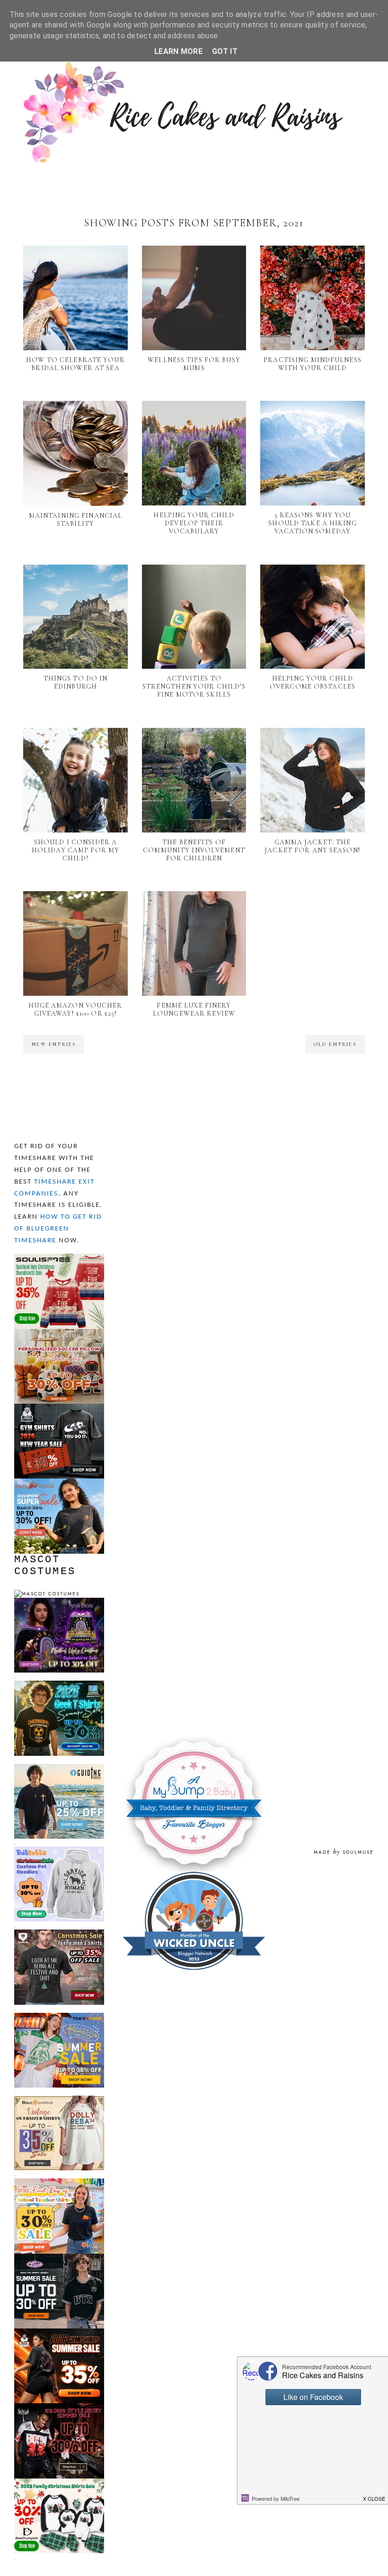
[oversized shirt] (59, 2100)
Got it (225, 51)
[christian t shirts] (59, 1768)
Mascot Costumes (45, 1566)
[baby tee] (59, 2258)
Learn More (178, 51)
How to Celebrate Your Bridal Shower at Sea (75, 364)
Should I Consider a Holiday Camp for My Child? (75, 850)
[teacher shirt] (59, 2182)
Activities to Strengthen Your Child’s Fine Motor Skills (194, 686)
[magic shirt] (59, 1602)
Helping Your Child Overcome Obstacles (313, 682)
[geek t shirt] (59, 1685)
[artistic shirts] (59, 1258)
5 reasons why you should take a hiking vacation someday (312, 523)
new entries (54, 1044)
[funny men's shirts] (59, 1934)
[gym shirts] (59, 1408)
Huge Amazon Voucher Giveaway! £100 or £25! (75, 1009)
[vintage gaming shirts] (59, 2407)
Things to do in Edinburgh (76, 682)
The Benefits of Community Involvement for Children (194, 850)
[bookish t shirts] (59, 1483)
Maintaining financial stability (76, 520)
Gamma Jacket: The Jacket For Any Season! (313, 846)
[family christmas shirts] (59, 2483)
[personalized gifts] (59, 1333)
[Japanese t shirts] (59, 2017)
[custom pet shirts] (59, 1851)
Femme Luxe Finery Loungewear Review (194, 1009)
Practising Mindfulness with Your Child (313, 364)
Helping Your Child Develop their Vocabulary (194, 523)
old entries (335, 1044)
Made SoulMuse (344, 1852)
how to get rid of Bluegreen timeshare (58, 1229)
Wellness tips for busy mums (194, 364)
